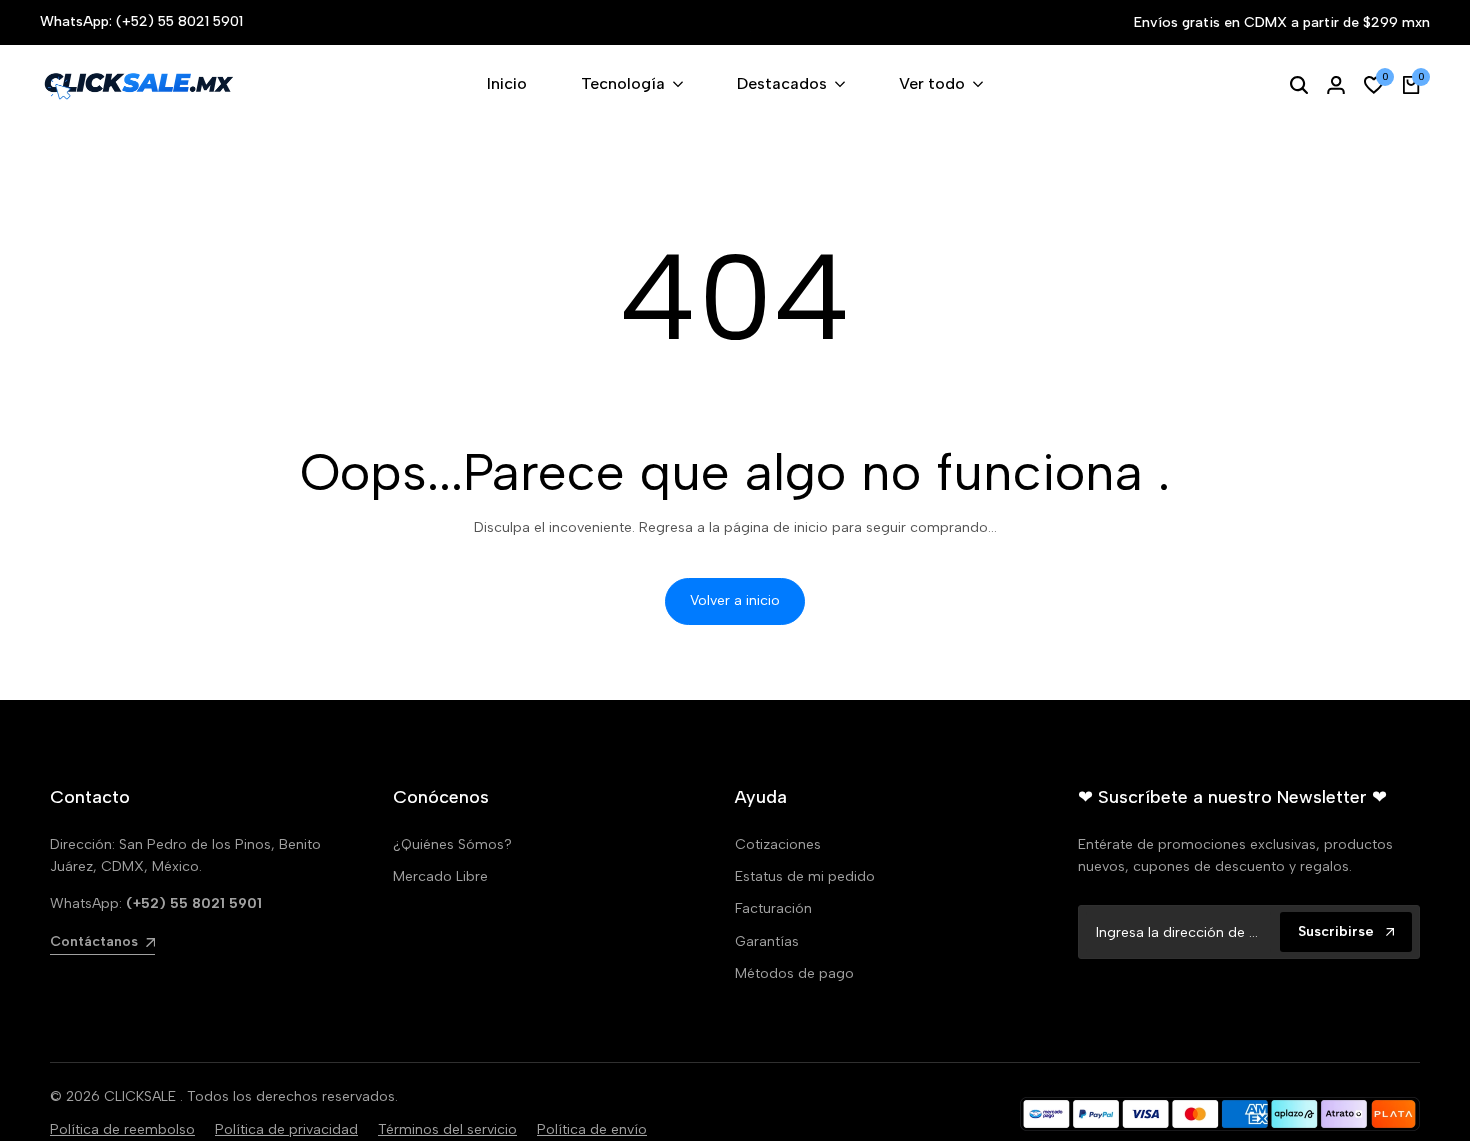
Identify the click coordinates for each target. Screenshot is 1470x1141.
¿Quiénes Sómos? (452, 844)
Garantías (767, 941)
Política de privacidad (286, 1129)
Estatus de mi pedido (805, 876)
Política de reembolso (122, 1129)
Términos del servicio (447, 1129)
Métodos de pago (794, 973)
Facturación (773, 908)
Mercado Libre (440, 876)
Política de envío (592, 1129)
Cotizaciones (778, 844)
